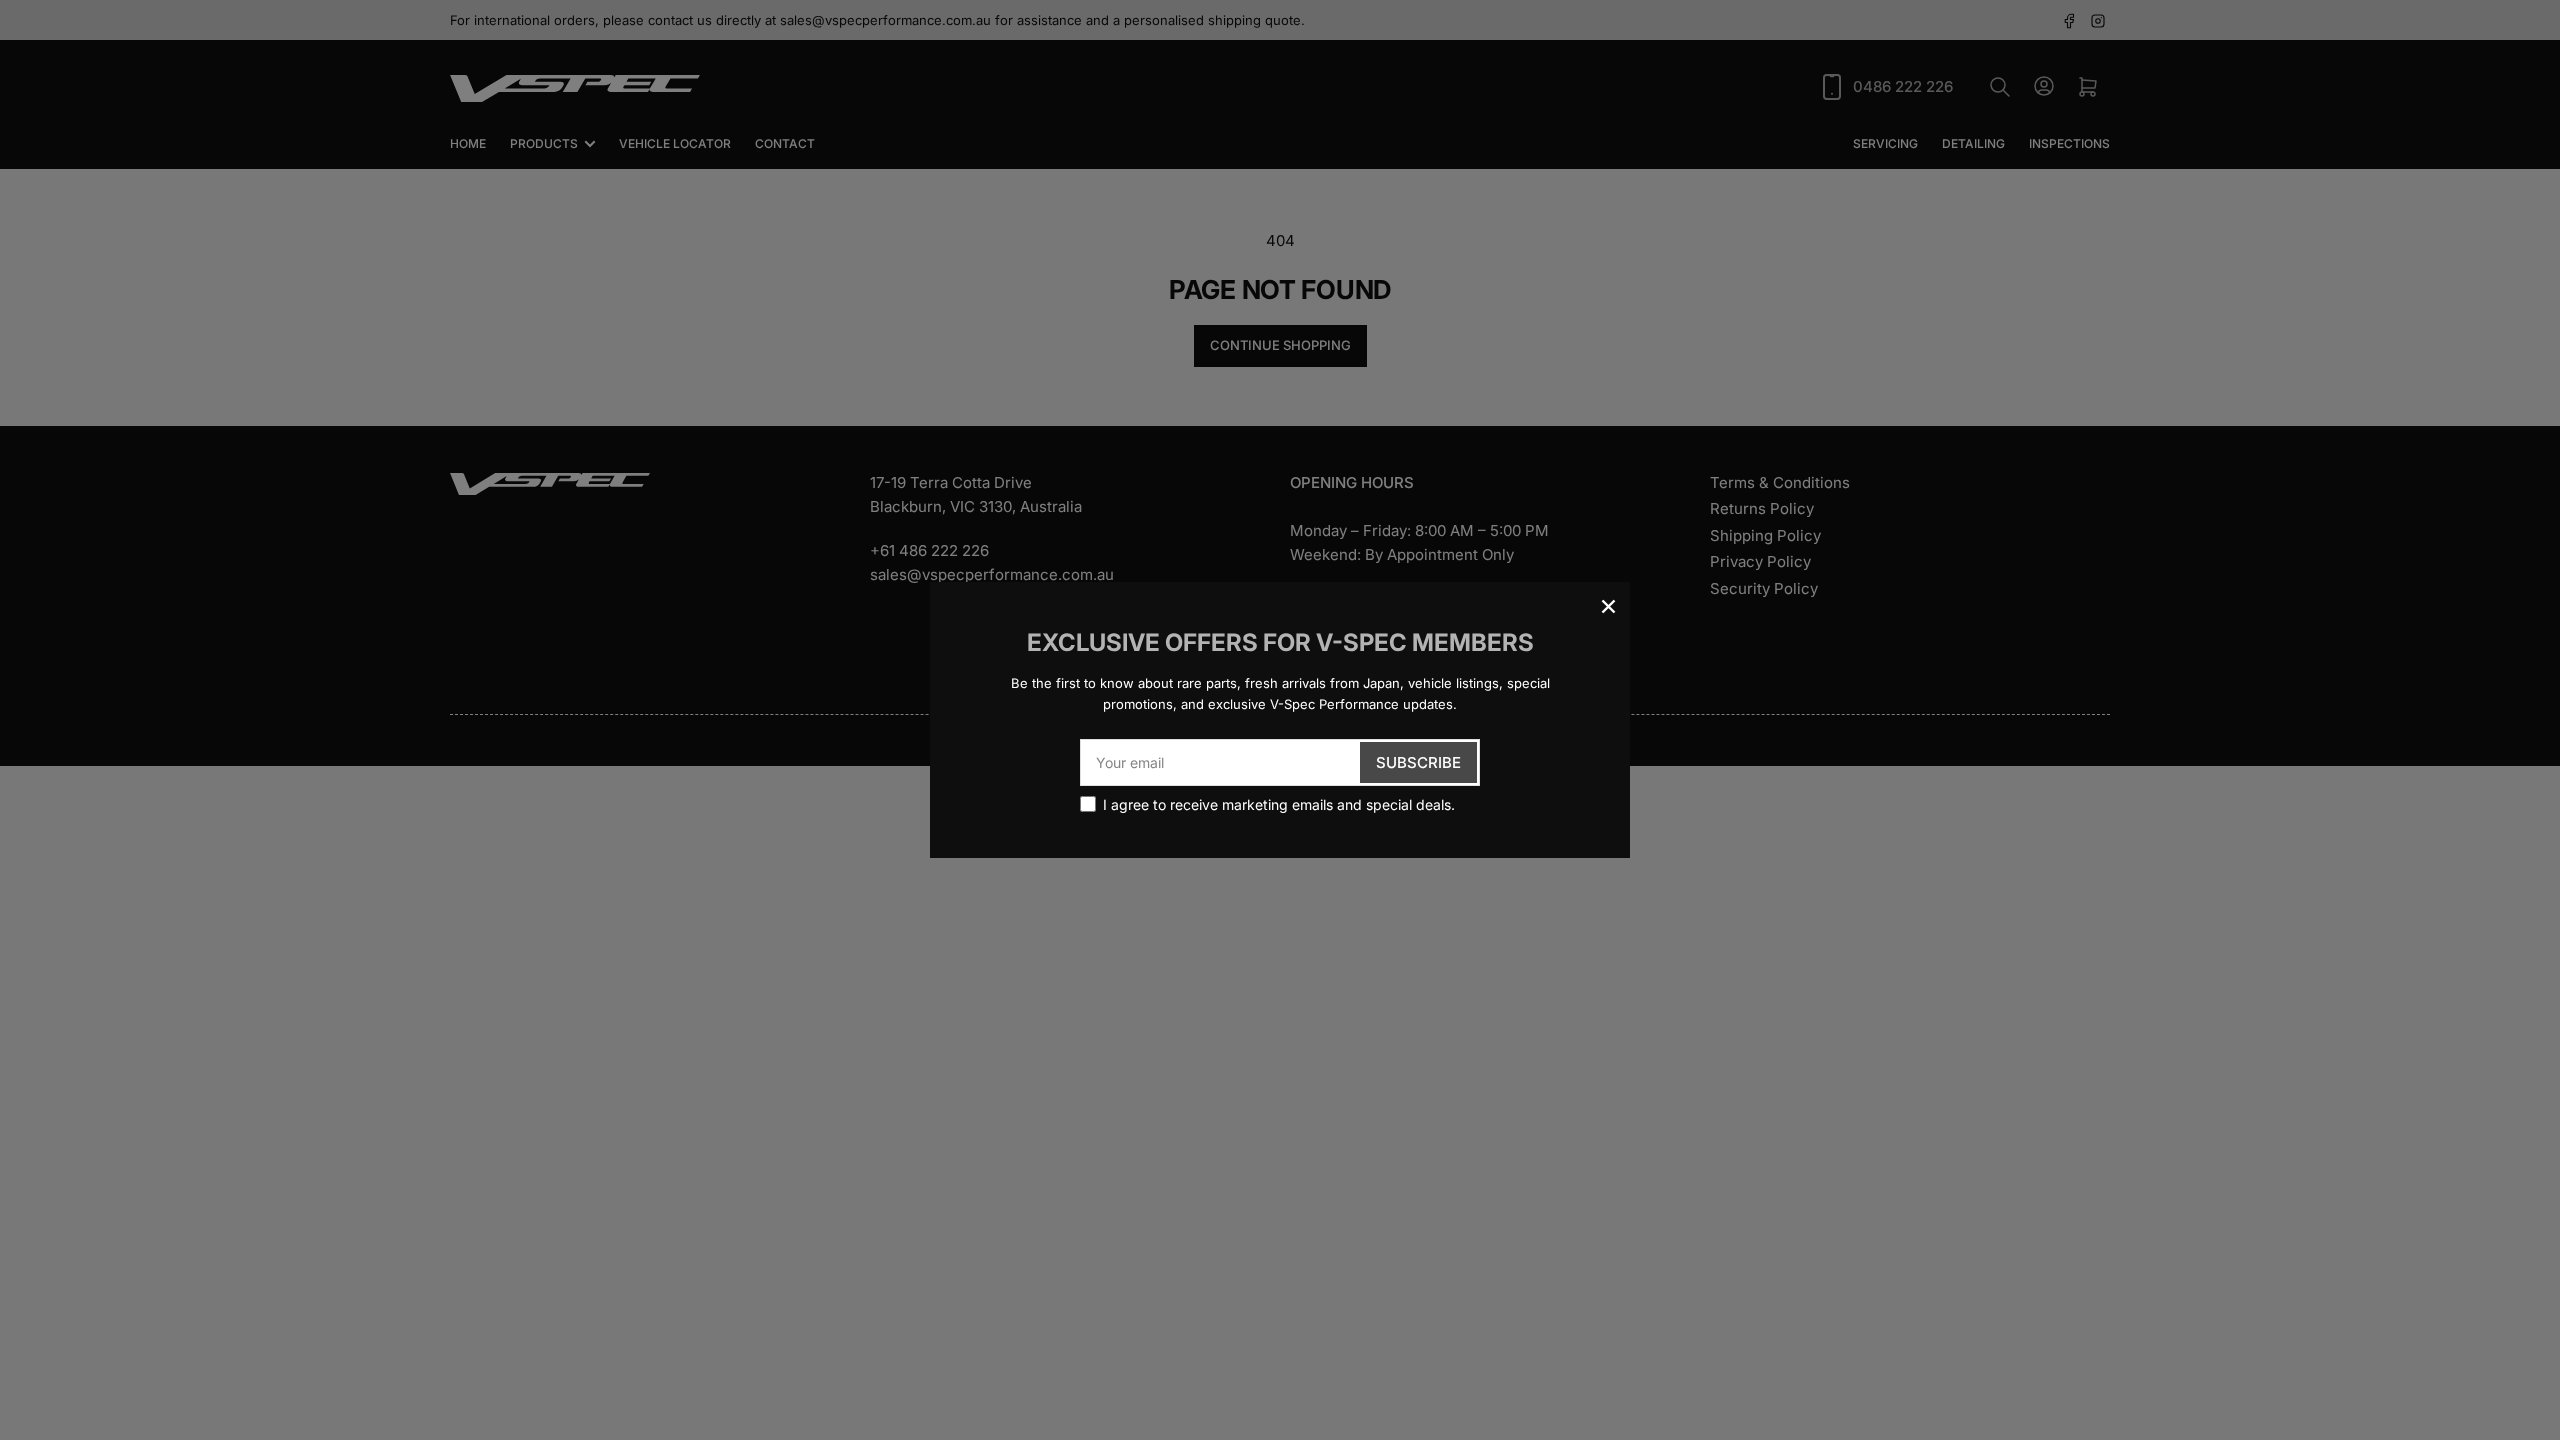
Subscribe (1418, 762)
